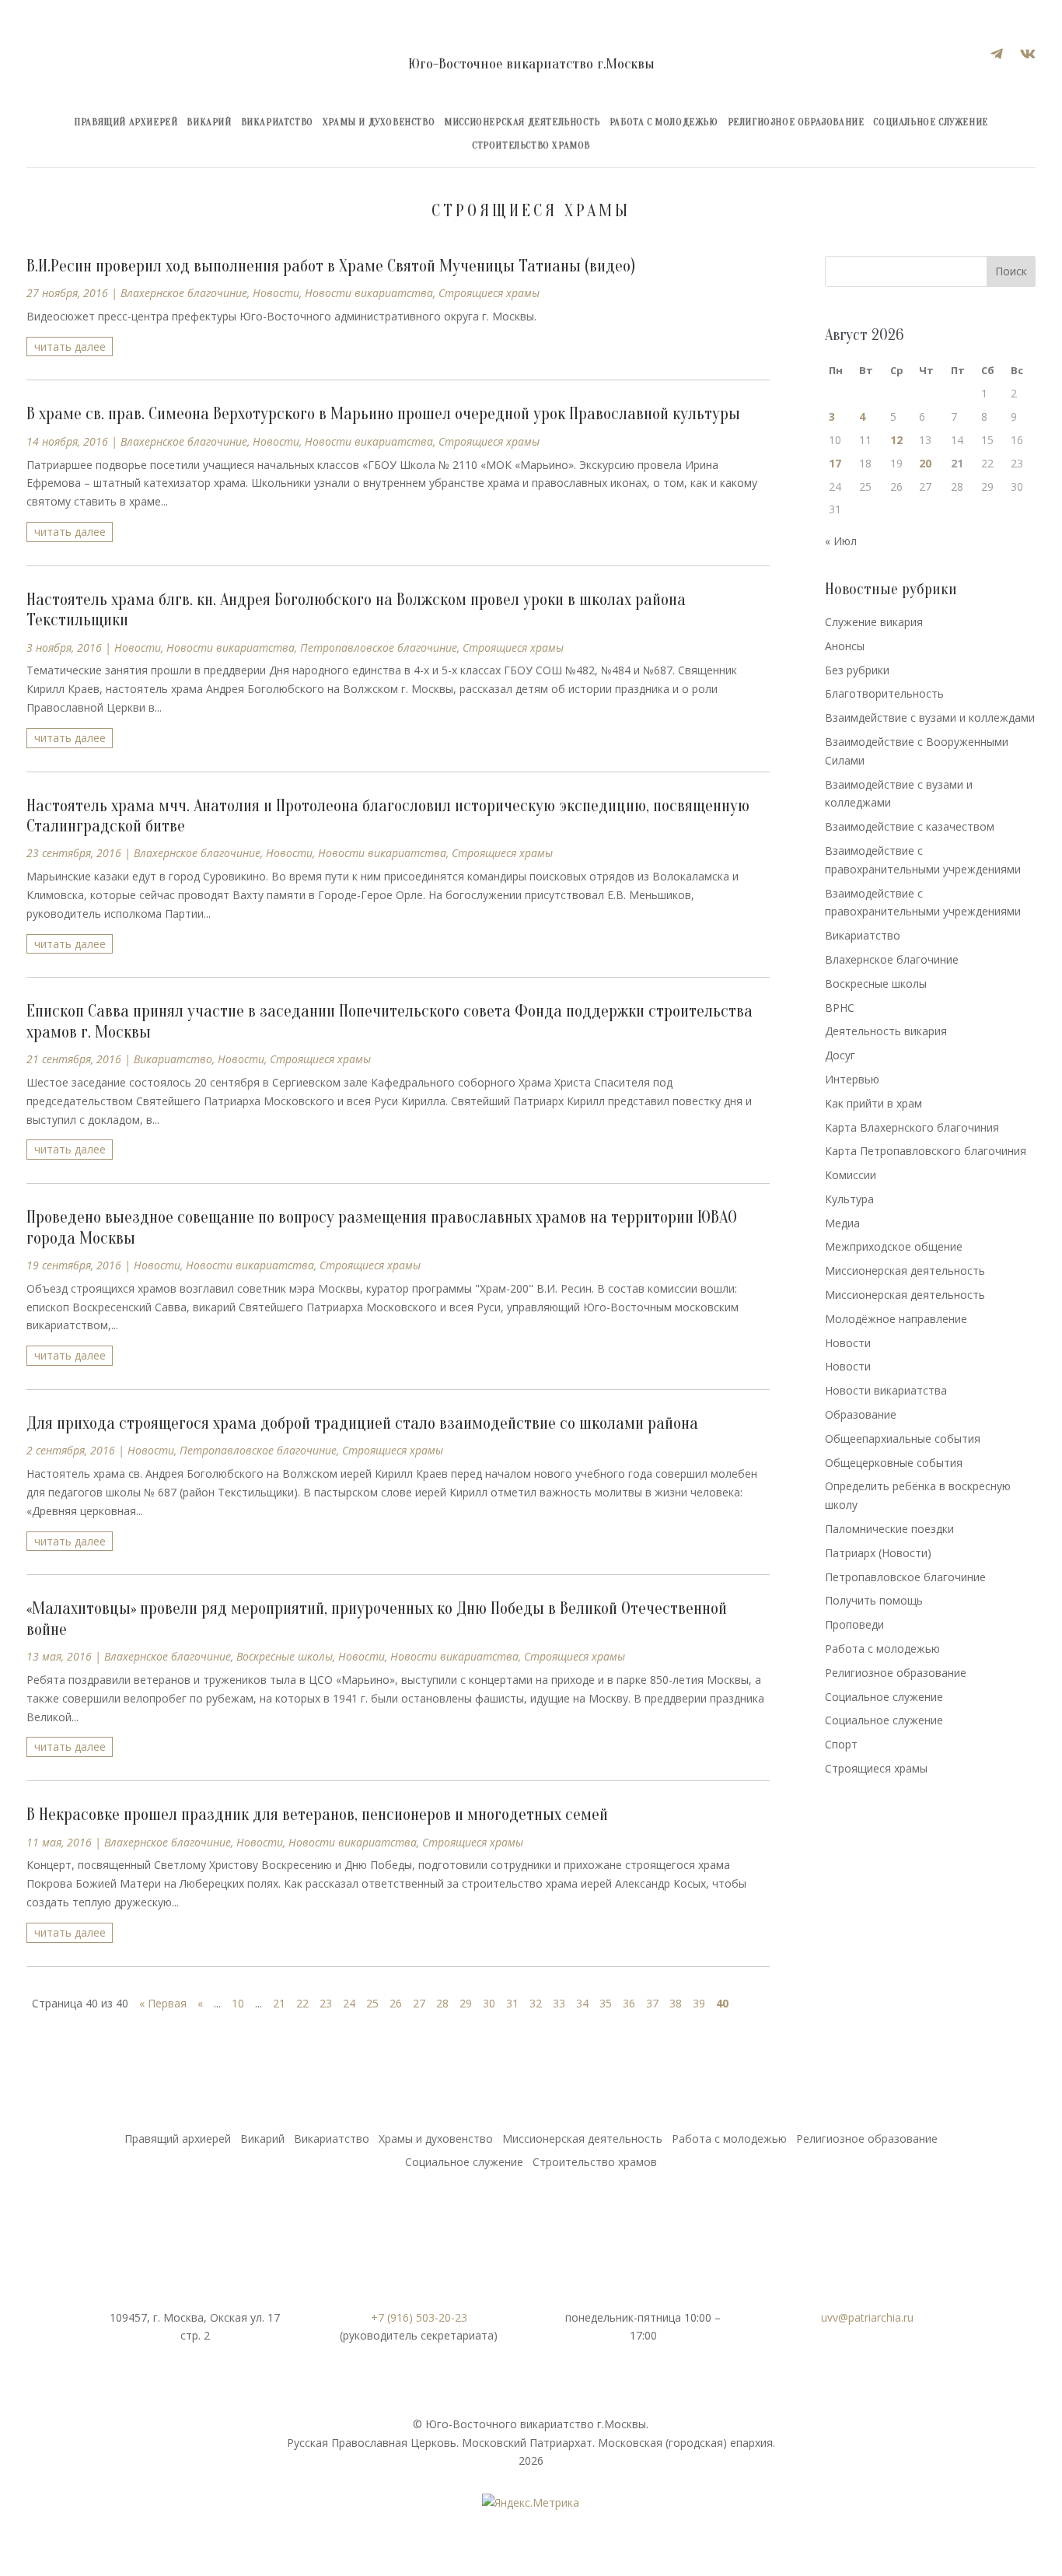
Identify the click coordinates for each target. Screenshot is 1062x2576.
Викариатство (277, 122)
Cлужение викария (874, 622)
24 (349, 2003)
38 (676, 2003)
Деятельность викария (886, 1031)
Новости (276, 293)
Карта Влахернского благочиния (912, 1127)
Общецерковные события (894, 1463)
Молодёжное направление (896, 1319)
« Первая (163, 2003)
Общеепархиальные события (903, 1438)
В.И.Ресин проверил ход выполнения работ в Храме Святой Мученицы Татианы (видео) (331, 266)
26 (396, 2003)
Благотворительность (884, 693)
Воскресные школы (285, 1656)
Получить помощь (874, 1600)
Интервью (852, 1079)
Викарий (209, 122)
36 (629, 2003)
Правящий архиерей (126, 122)
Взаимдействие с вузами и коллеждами (930, 717)
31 (512, 2003)
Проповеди (854, 1624)
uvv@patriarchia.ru (867, 2317)
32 (536, 2003)
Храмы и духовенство (379, 122)
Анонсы (845, 646)
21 (279, 2003)
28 (442, 2003)
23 (326, 2003)
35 (606, 2003)
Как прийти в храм (873, 1103)
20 (925, 463)
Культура (849, 1199)
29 (466, 2003)
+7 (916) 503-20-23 (419, 2317)
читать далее (70, 346)
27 (419, 2003)
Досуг (840, 1055)
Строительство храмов (531, 145)
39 (699, 2003)
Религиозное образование (796, 122)
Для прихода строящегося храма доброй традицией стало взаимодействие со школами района (362, 1423)
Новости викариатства (369, 293)
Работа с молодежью (664, 122)
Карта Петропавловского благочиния (926, 1151)
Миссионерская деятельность (522, 122)
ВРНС (840, 1008)
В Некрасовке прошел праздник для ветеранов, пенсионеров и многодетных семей (317, 1815)
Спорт (841, 1744)
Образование (861, 1414)
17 (835, 463)
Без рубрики (857, 670)
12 (896, 440)
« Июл (841, 541)
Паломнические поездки (889, 1529)
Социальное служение (930, 122)
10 (238, 2003)
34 (582, 2003)
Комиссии (851, 1175)
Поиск (1011, 271)
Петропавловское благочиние (379, 647)
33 (559, 2003)
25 (372, 2003)
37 (652, 2003)
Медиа (842, 1223)
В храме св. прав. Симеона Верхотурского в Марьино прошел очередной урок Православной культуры (383, 414)
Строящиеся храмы (489, 293)
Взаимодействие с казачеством (910, 826)
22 (302, 2003)
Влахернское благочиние (184, 293)
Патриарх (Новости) (878, 1553)
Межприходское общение (894, 1246)
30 (489, 2003)
